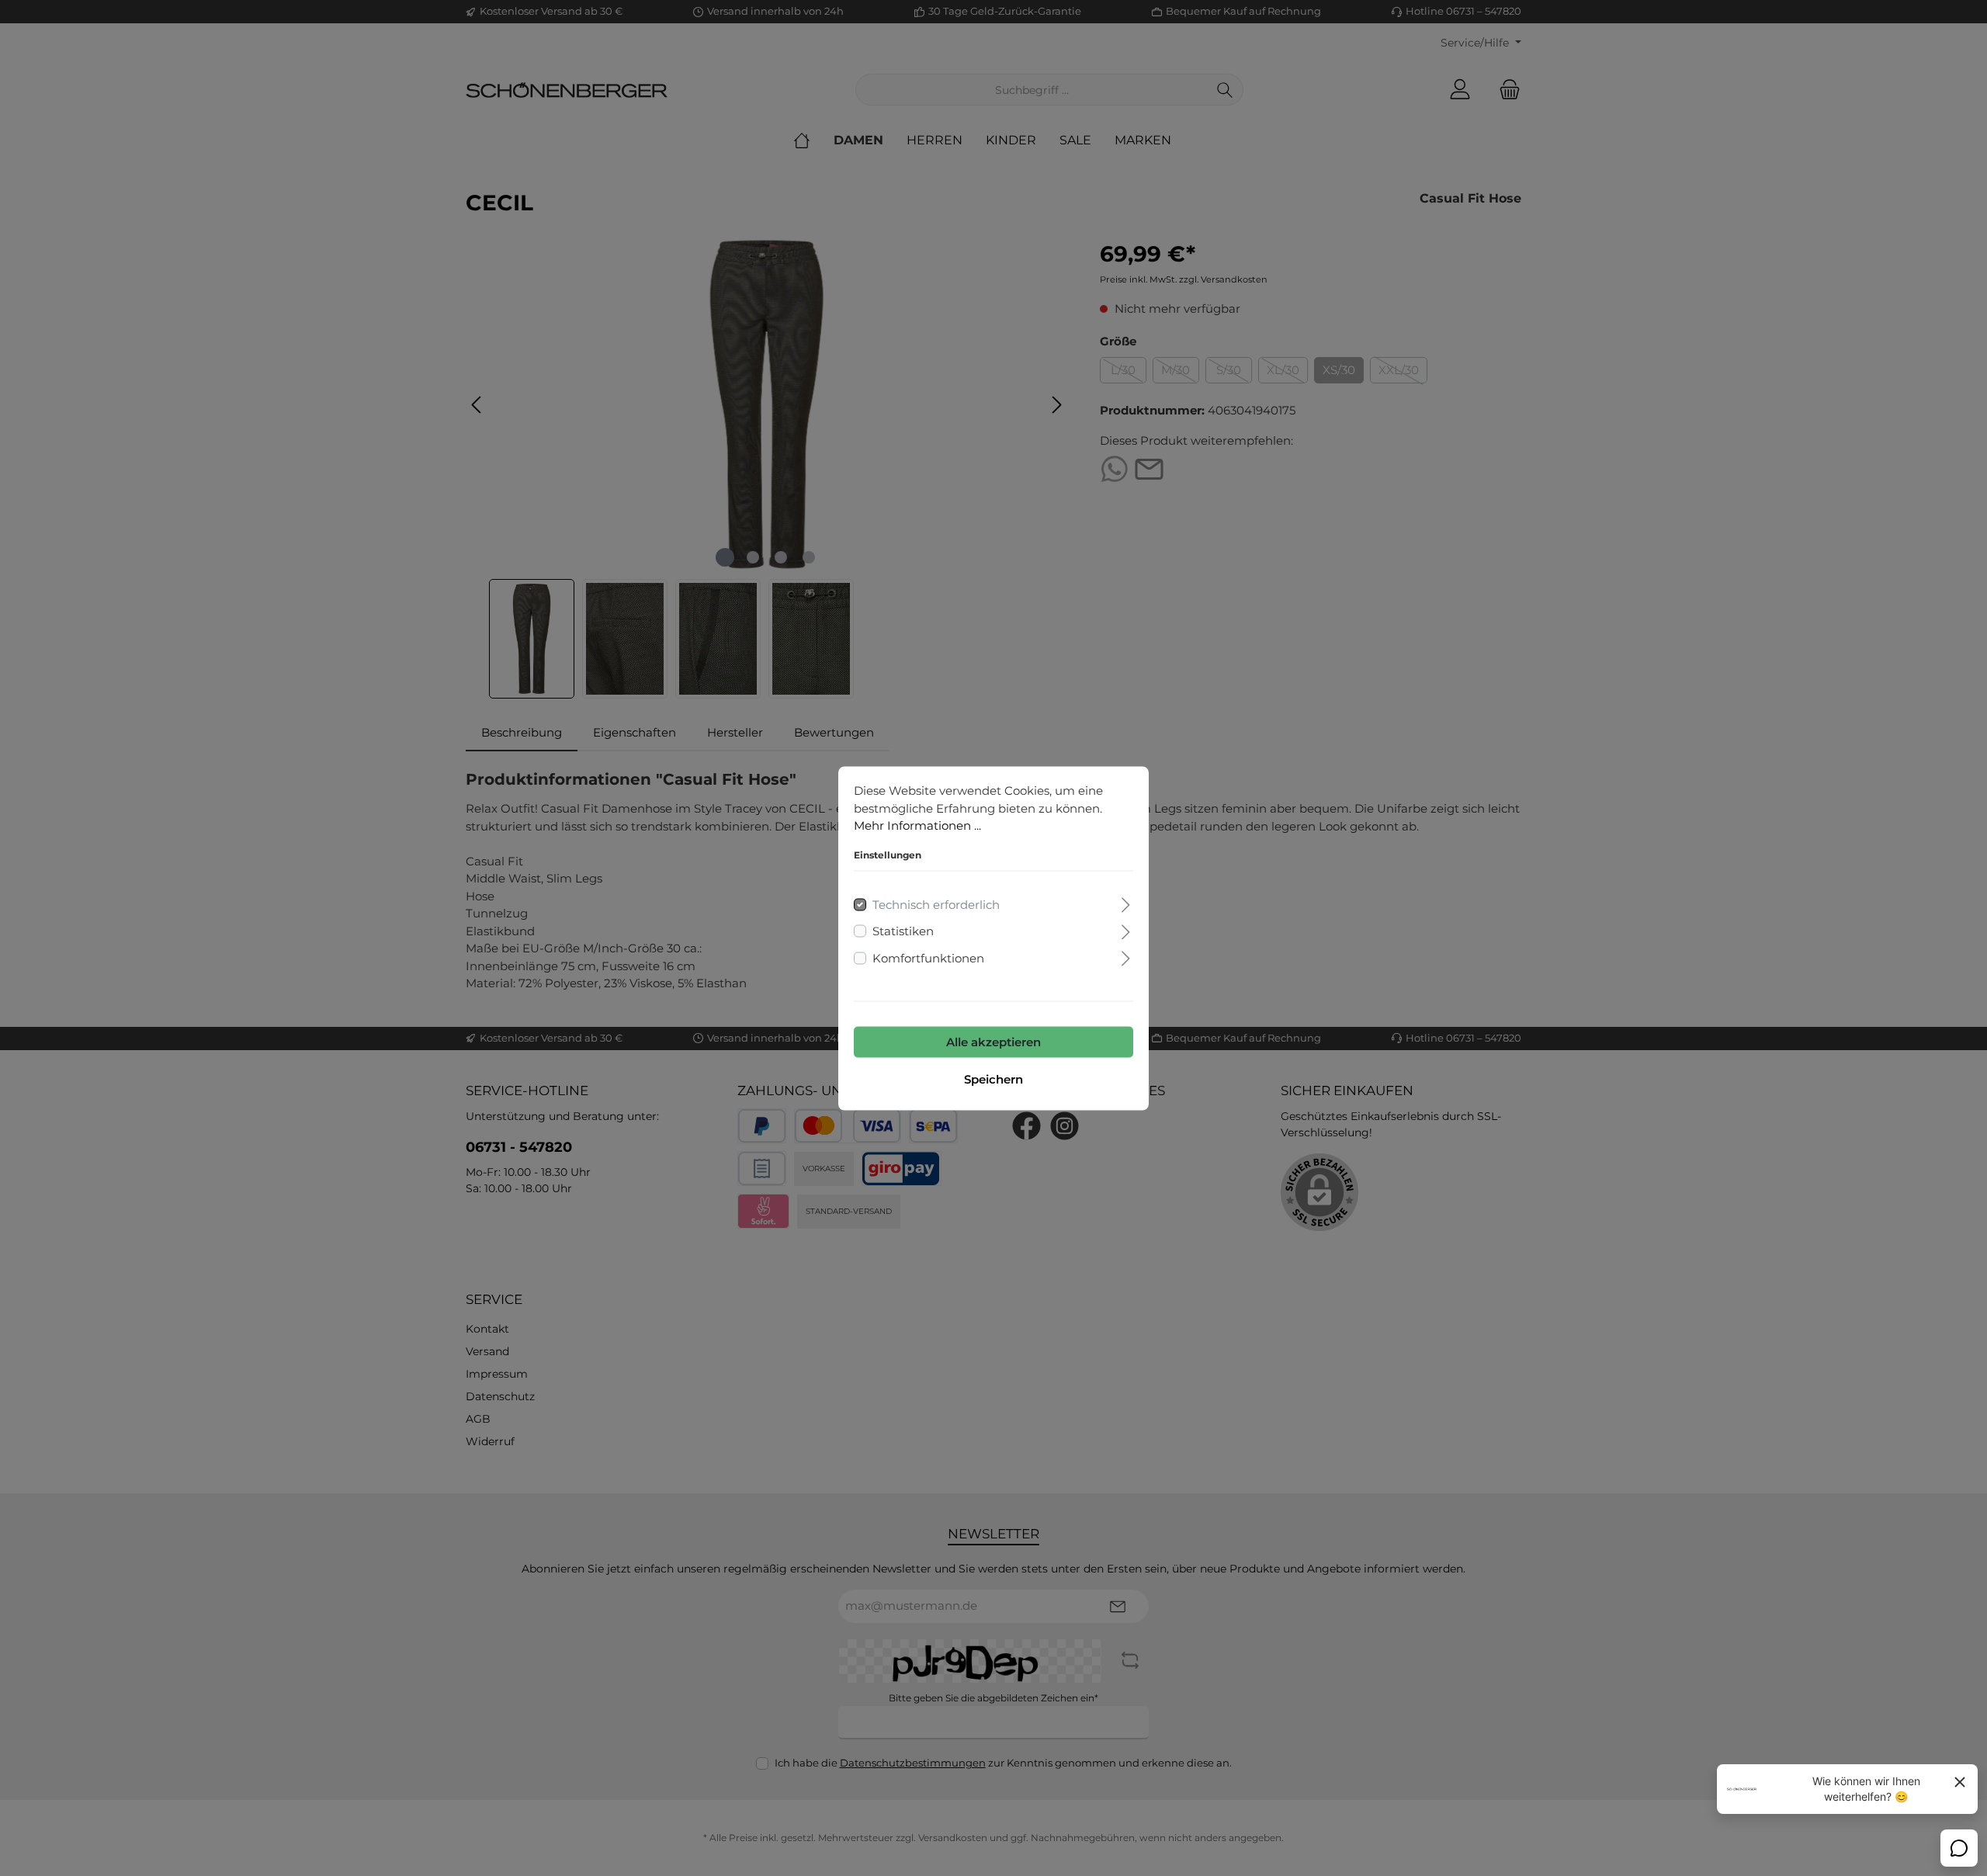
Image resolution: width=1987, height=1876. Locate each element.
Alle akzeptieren (993, 1041)
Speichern (993, 1078)
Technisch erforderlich (936, 904)
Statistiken (903, 930)
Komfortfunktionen (928, 957)
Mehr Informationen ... (917, 825)
